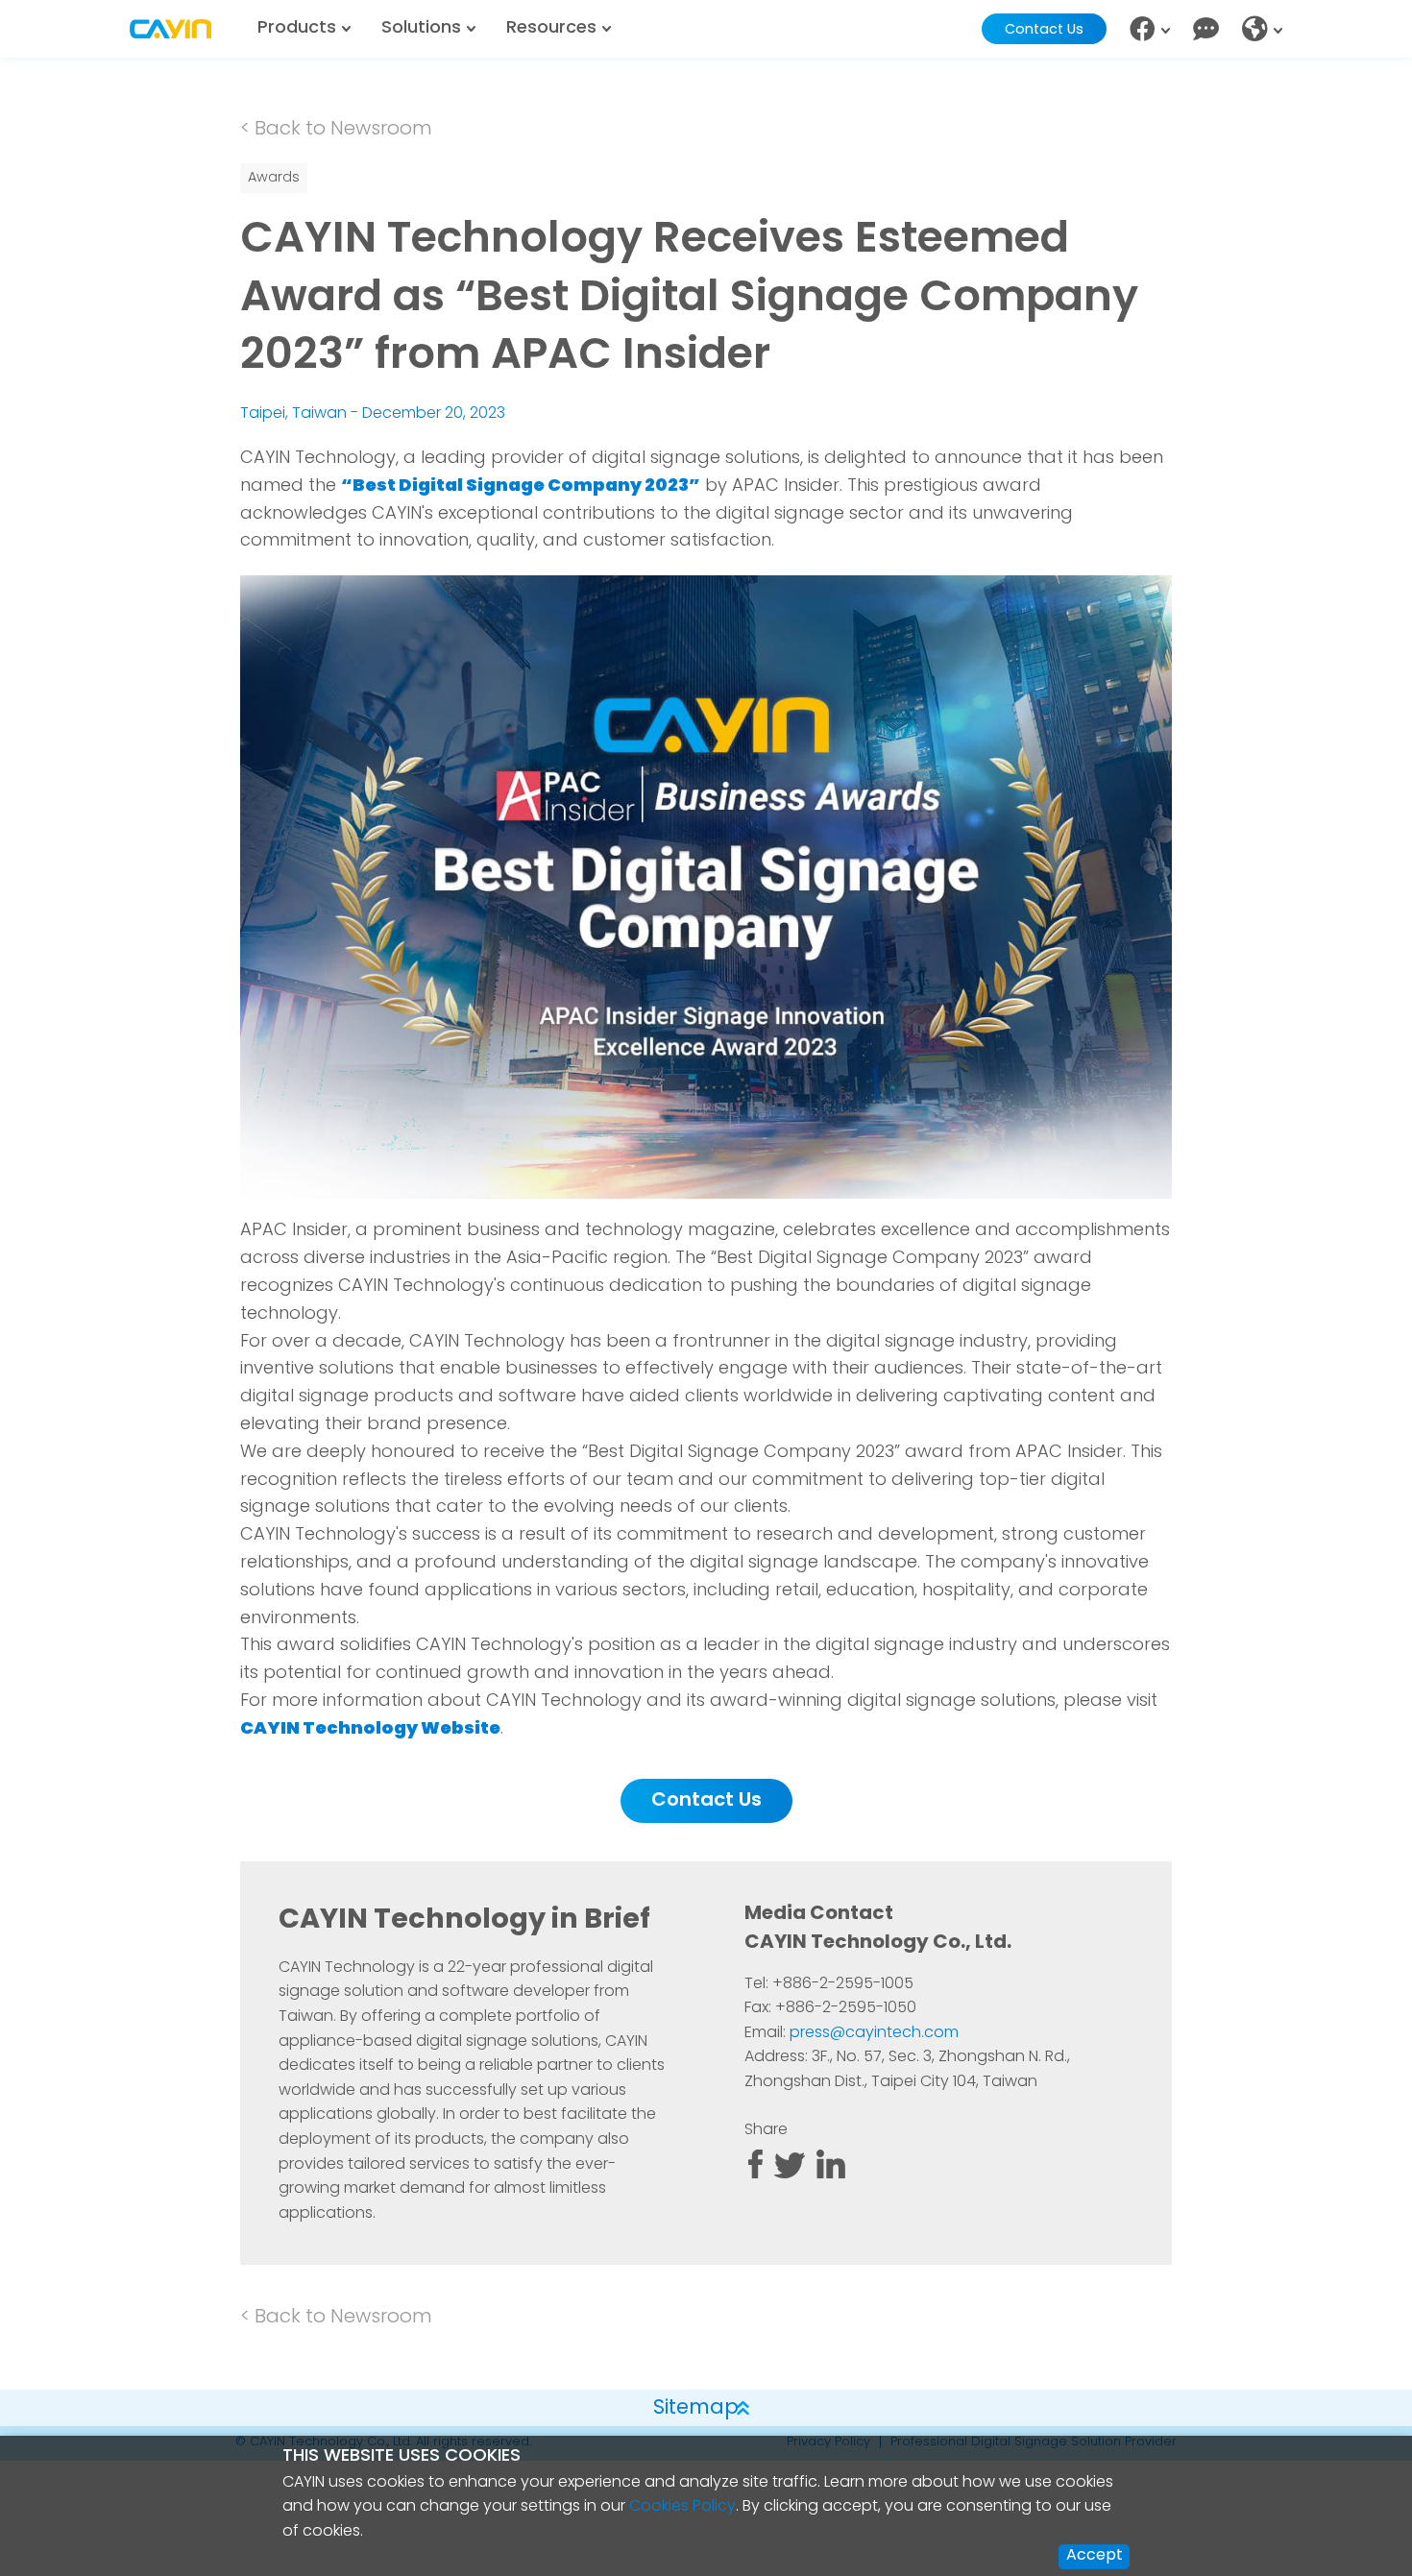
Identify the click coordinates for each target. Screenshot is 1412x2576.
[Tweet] (790, 2175)
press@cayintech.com (874, 2033)
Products (297, 29)
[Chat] (1206, 29)
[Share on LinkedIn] (831, 2175)
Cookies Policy (682, 2507)
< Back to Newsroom (336, 130)
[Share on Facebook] (755, 2175)
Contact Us (1044, 30)
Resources (551, 29)
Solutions (421, 29)
